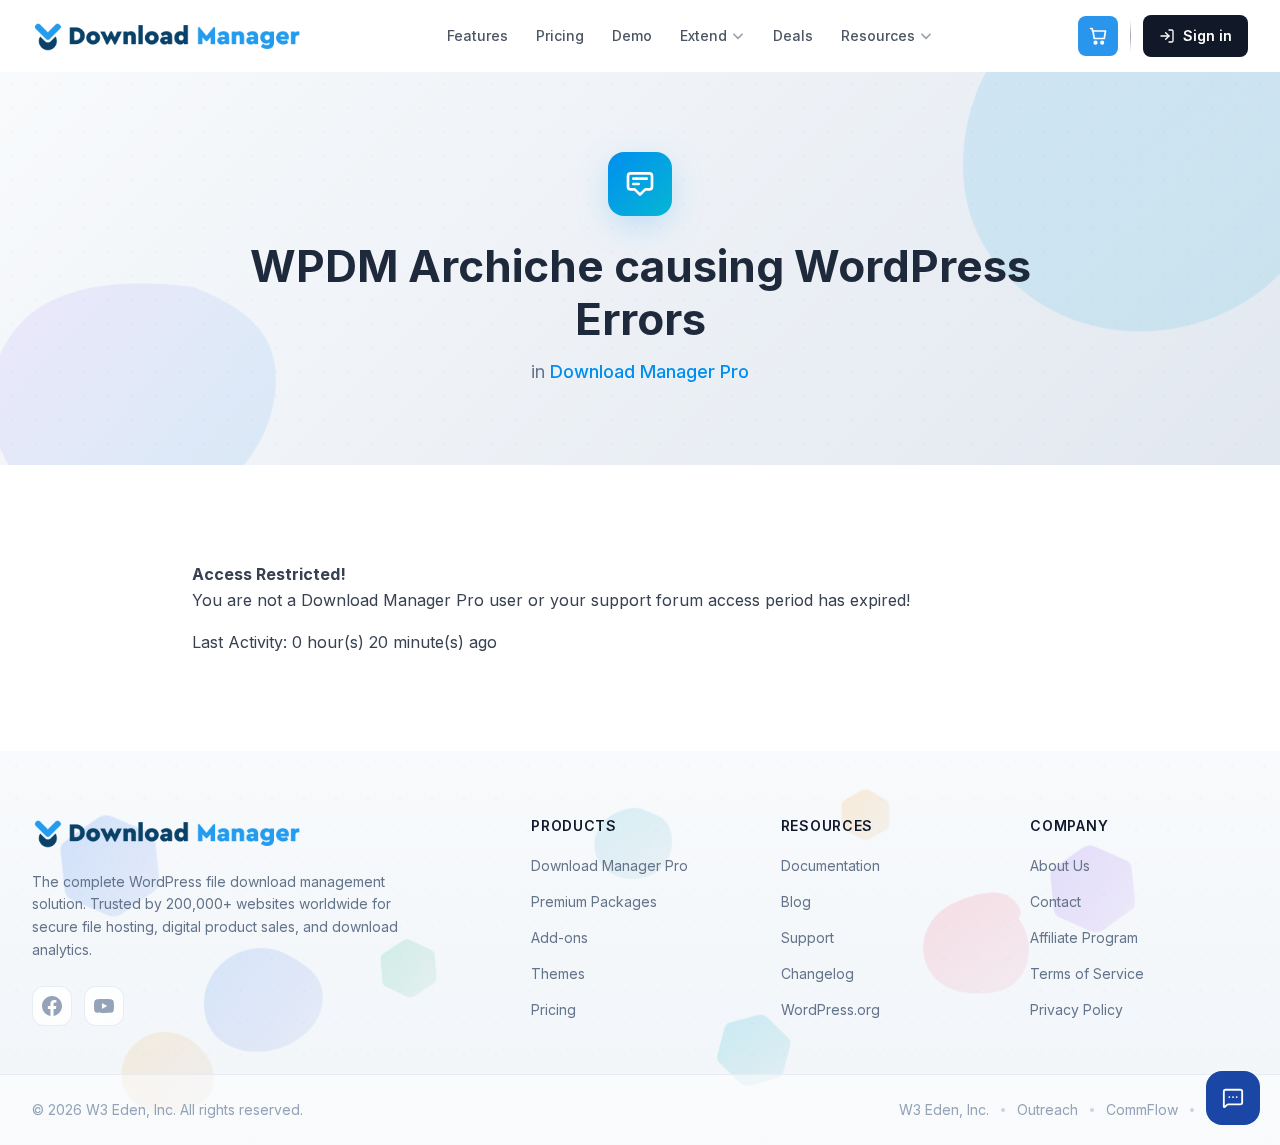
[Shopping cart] (1098, 36)
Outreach (1047, 1109)
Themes (558, 973)
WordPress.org (830, 1009)
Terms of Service (1087, 973)
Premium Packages (594, 901)
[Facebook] (52, 1006)
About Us (1060, 865)
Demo (632, 35)
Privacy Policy (1076, 1009)
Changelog (817, 973)
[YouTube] (104, 1006)
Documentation (830, 865)
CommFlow (1142, 1109)
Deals (793, 35)
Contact (1055, 901)
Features (477, 35)
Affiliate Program (1084, 937)
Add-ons (559, 937)
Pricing (560, 35)
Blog (796, 901)
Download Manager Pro (649, 371)
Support (807, 937)
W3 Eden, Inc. (944, 1109)
